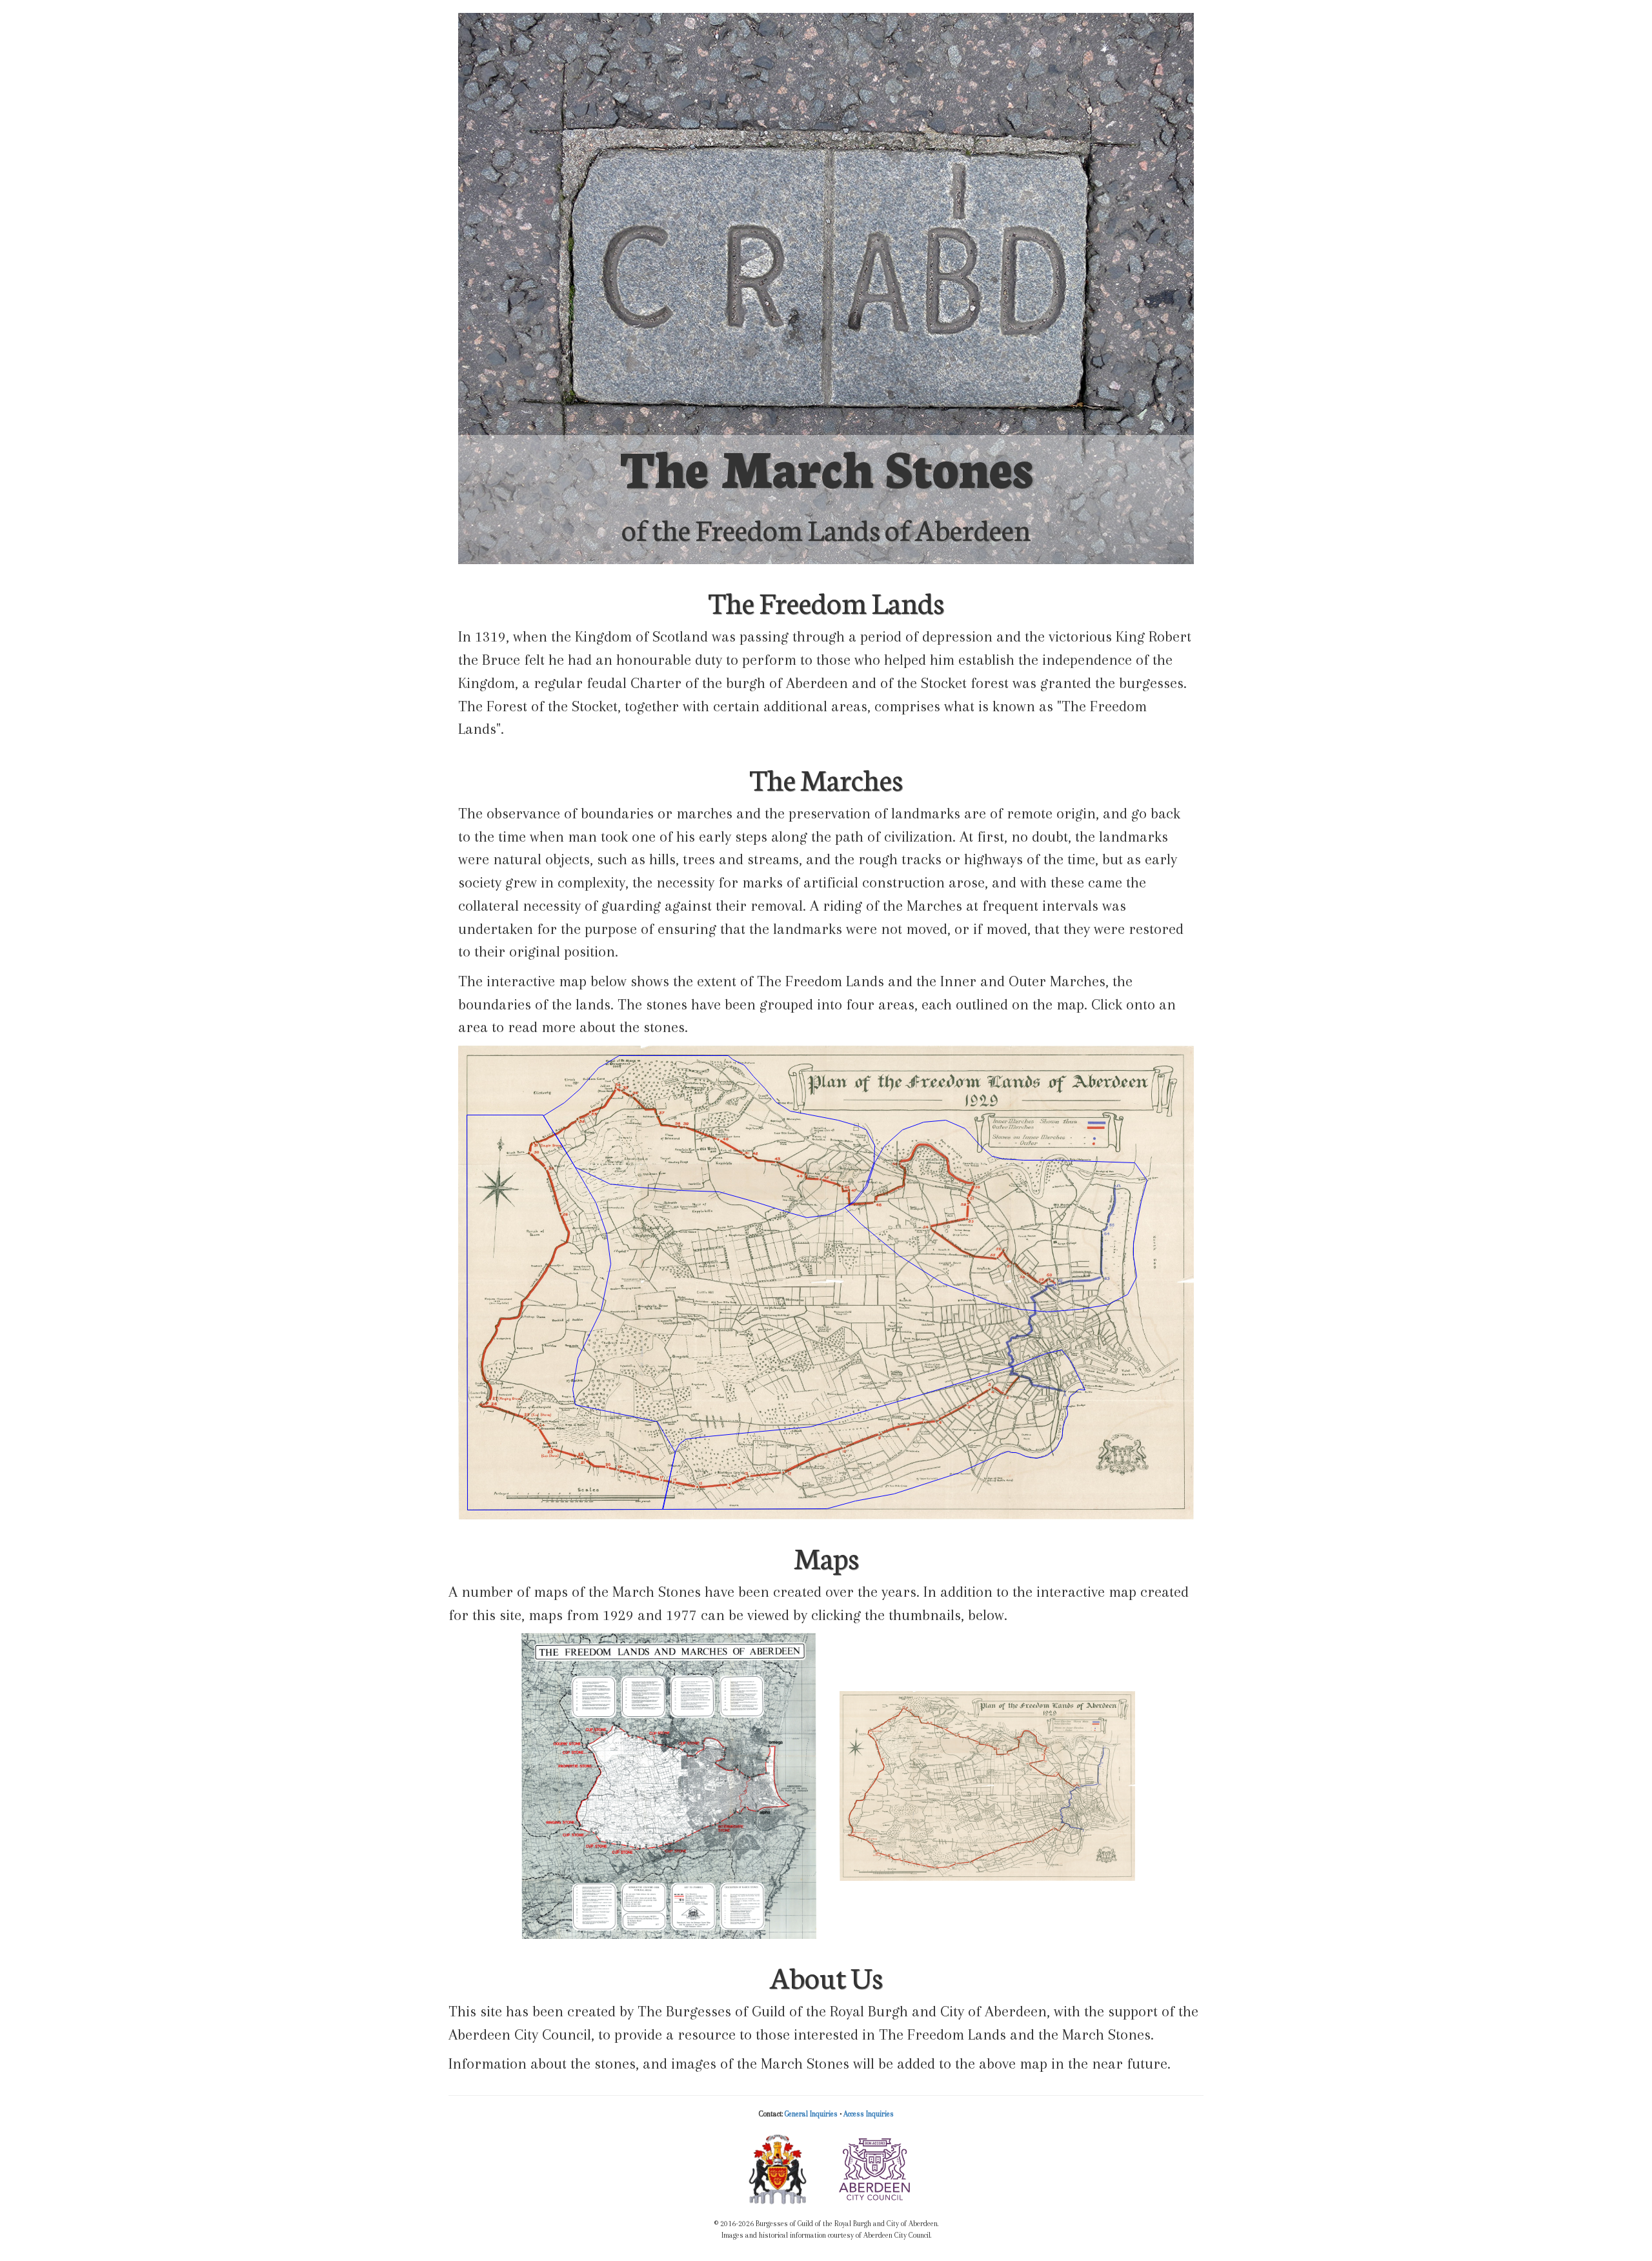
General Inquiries (811, 2114)
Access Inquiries (869, 2114)
